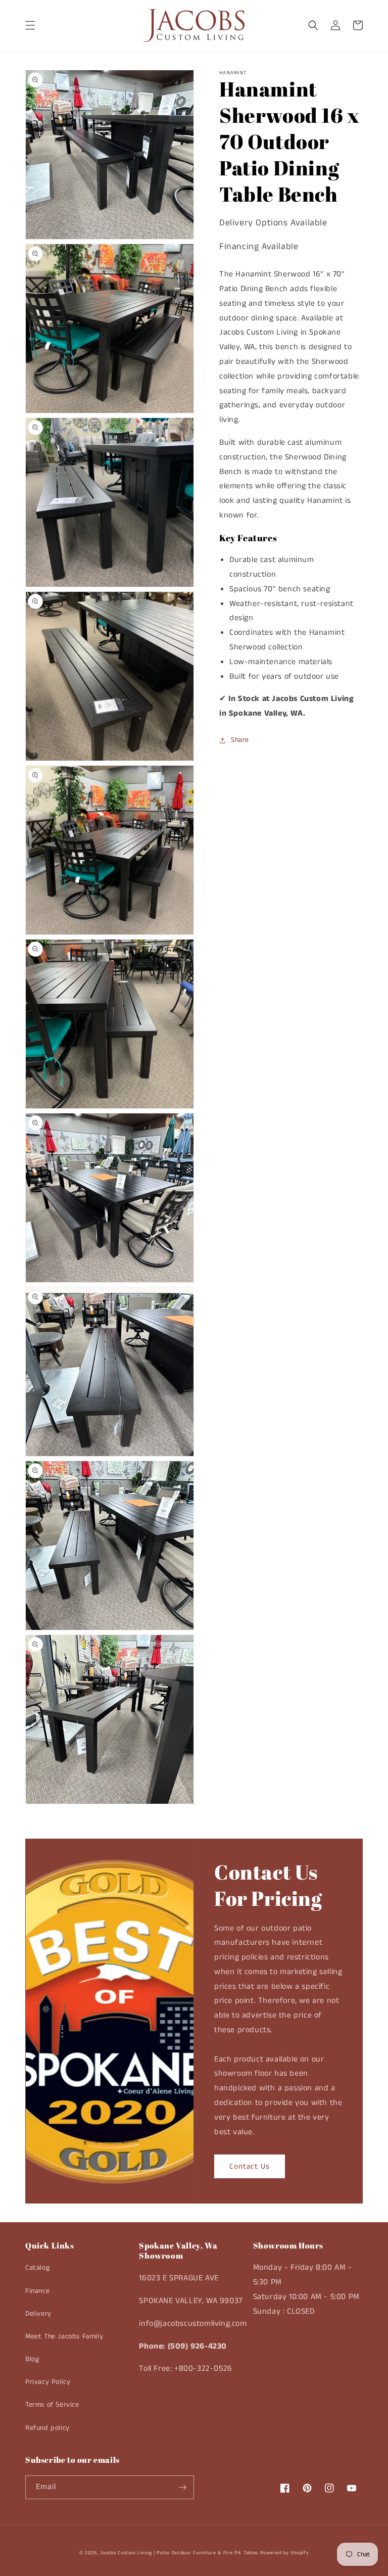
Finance (37, 2291)
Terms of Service (52, 2405)
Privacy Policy (48, 2382)
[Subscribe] (182, 2487)
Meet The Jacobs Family (64, 2336)
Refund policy (47, 2428)
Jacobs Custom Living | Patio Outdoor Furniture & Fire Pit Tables (179, 2553)
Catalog (37, 2268)
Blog (32, 2359)
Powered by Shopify (285, 2553)
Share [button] (240, 740)
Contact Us (250, 2166)
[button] (30, 25)
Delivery (38, 2314)
